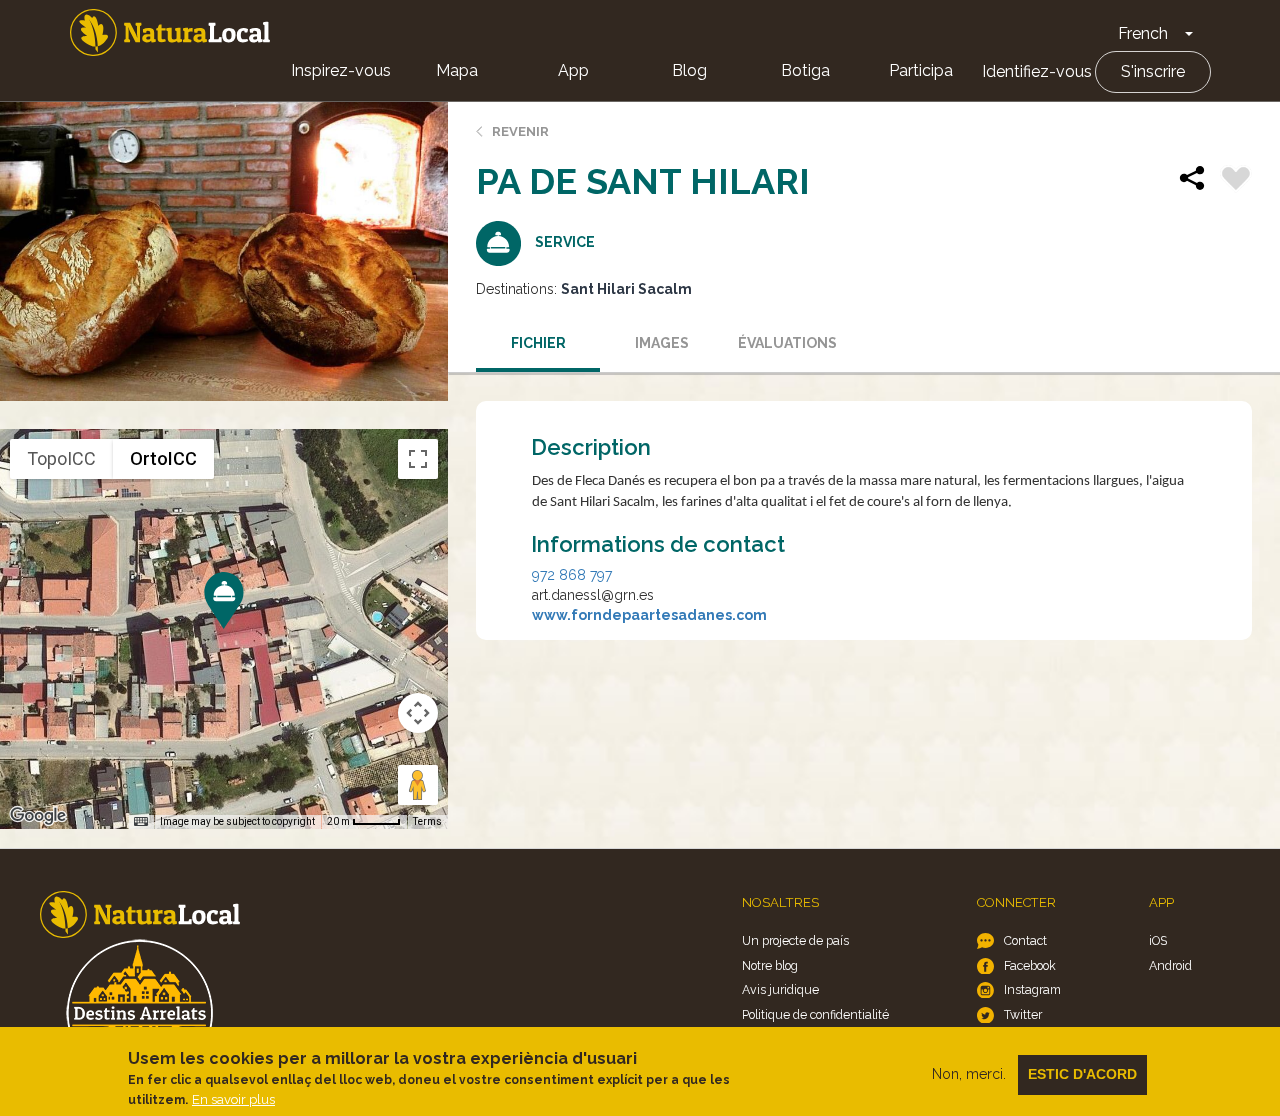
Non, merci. (969, 1074)
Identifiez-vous (1037, 71)
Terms (427, 821)
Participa (921, 70)
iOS (1158, 940)
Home (170, 32)
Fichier (538, 343)
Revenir (520, 131)
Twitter (1023, 1014)
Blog (689, 70)
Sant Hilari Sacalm (626, 289)
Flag (1236, 181)
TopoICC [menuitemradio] (61, 458)
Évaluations (787, 343)
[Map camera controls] (418, 713)
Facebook (1030, 965)
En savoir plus (233, 1099)
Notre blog (770, 965)
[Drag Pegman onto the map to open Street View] (418, 785)
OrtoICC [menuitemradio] (163, 458)
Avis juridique (780, 989)
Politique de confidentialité (815, 1014)
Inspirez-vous (341, 70)
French (1143, 33)
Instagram (1032, 989)
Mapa (457, 70)
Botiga (805, 70)
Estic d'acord (1082, 1074)
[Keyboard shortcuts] (141, 822)
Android (1170, 965)
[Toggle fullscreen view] (418, 459)
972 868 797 (572, 575)
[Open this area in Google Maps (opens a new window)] (38, 816)
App (573, 70)
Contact (1025, 940)
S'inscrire (1153, 71)
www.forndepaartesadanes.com (649, 615)
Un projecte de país (795, 940)
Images (662, 343)
